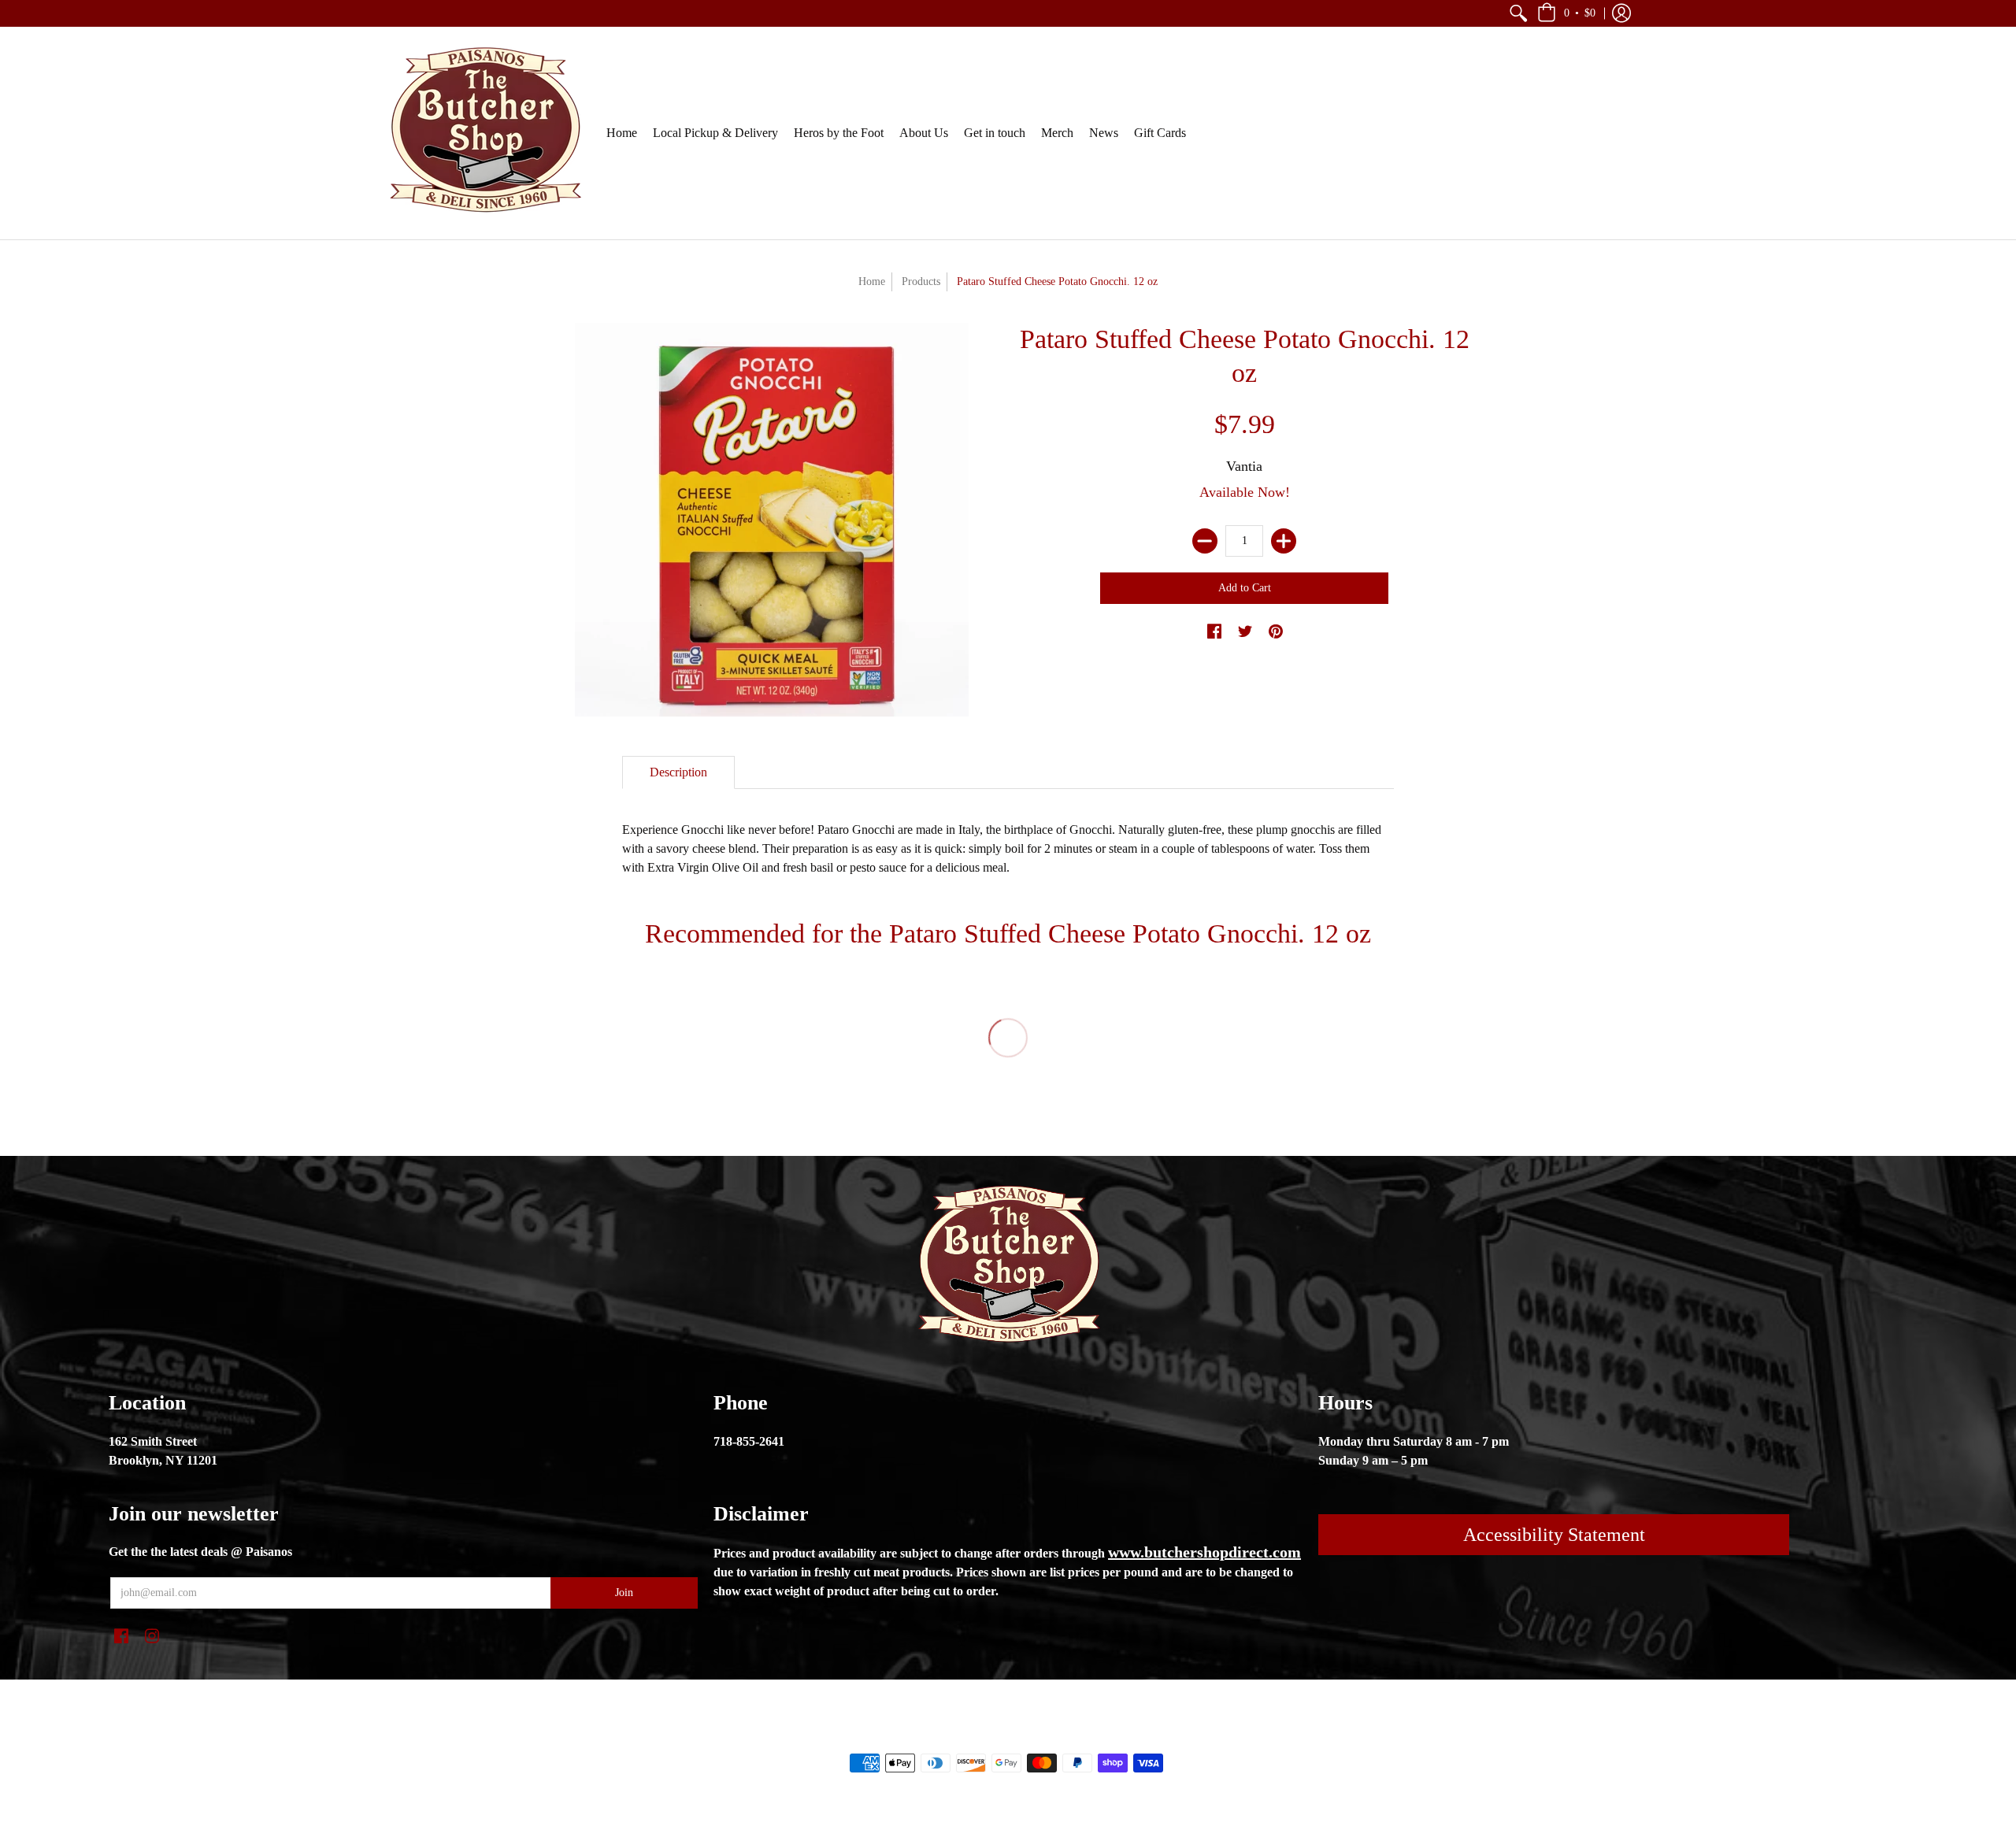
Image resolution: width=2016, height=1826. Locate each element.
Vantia (1244, 466)
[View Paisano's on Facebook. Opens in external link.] (1214, 632)
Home (872, 281)
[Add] (1284, 541)
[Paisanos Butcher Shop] (484, 133)
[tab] (678, 772)
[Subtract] (1205, 541)
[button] (1518, 13)
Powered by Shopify (1071, 1736)
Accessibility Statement (1554, 1535)
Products (921, 281)
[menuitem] (1518, 13)
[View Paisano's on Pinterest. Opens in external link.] (1276, 632)
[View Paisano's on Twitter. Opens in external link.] (1245, 632)
